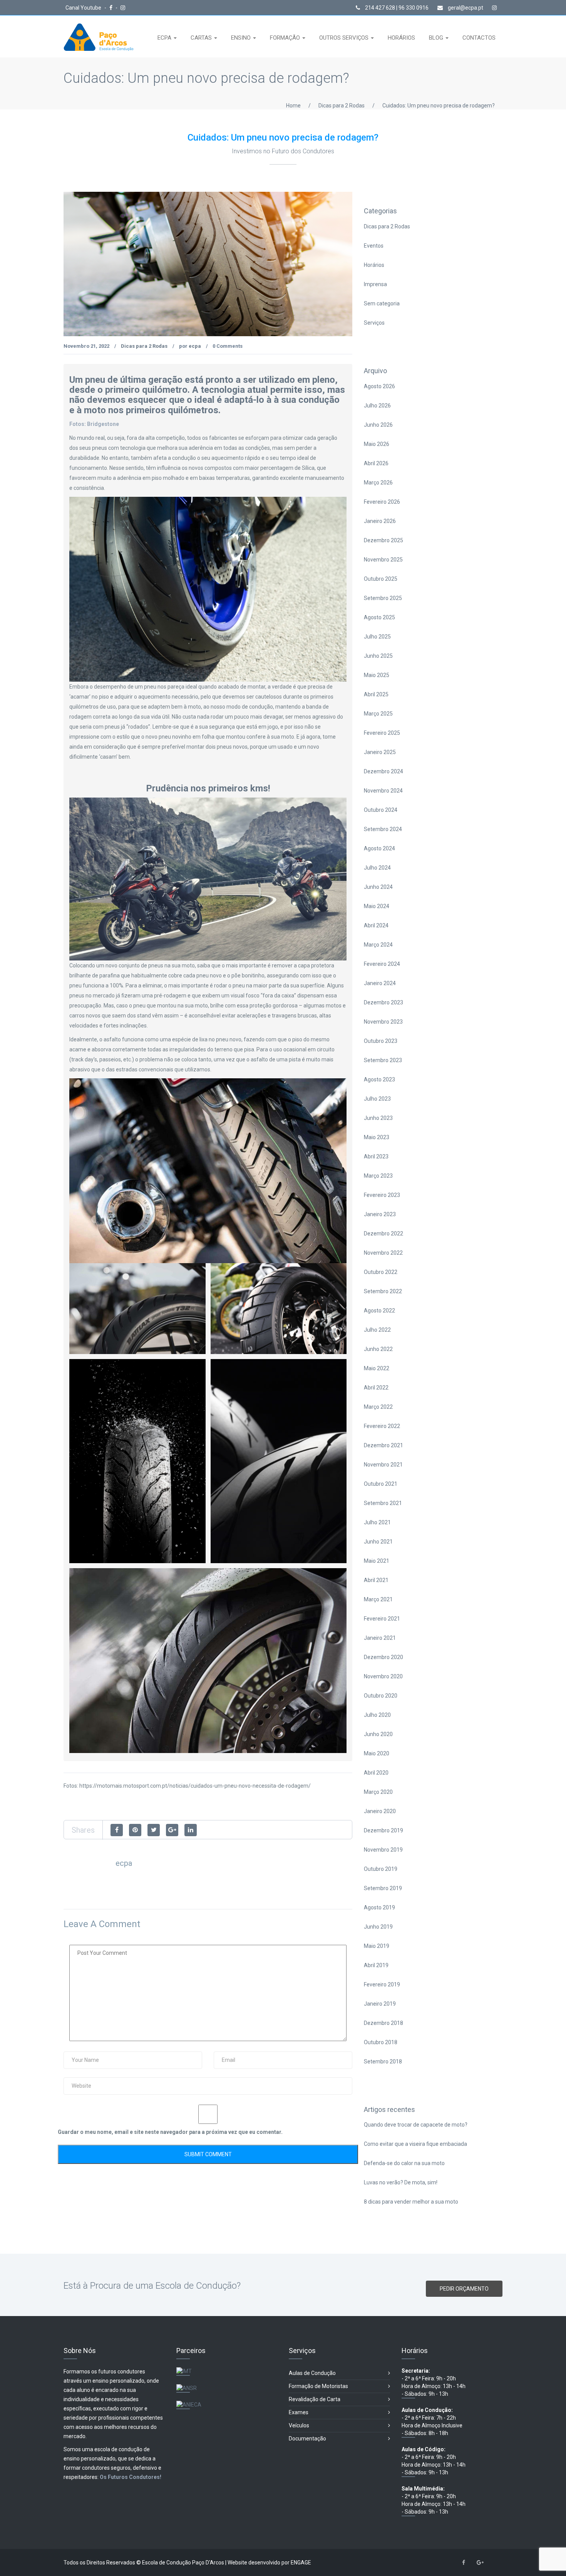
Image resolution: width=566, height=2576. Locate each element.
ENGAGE (301, 2563)
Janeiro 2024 (380, 983)
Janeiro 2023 (380, 1214)
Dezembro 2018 (383, 2023)
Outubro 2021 (381, 1484)
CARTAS (202, 38)
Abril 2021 (376, 1580)
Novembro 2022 (383, 1253)
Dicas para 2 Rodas (342, 106)
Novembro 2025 (383, 560)
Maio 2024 (377, 906)
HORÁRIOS (401, 38)
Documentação (307, 2439)
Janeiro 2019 (380, 2004)
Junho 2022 (378, 1349)
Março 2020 (378, 1792)
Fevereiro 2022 (382, 1426)
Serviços (374, 323)
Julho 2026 (377, 406)
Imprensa (375, 284)
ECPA (165, 38)
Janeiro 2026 (380, 521)
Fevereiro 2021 (382, 1619)
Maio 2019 (377, 1946)
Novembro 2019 (383, 1850)
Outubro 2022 (381, 1272)
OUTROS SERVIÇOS (345, 38)
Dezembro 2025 (383, 540)
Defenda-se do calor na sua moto (404, 2163)
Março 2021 (378, 1599)
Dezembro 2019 (383, 1830)
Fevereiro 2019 (382, 1984)
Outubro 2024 (381, 810)
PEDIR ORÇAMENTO (464, 2289)
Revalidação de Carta (315, 2399)
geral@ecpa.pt (465, 8)
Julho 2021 (377, 1522)
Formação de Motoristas (318, 2386)
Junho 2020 (378, 1734)
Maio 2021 (377, 1561)
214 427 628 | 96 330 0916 (396, 8)
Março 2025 (378, 714)
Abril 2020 (376, 1773)
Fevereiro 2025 (382, 733)
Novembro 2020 (383, 1676)
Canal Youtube (84, 8)
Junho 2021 (378, 1542)
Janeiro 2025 (380, 752)
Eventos (374, 246)
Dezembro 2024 (383, 771)
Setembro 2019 (383, 1888)
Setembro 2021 (383, 1503)
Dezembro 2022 (383, 1234)
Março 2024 (378, 945)
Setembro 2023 (383, 1060)
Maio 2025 (377, 675)
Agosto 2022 (379, 1311)
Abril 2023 (376, 1156)
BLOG (437, 38)
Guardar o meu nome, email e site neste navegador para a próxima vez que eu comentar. (170, 2132)
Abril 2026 (376, 463)
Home (293, 106)
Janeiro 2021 (380, 1638)
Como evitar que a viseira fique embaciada (415, 2144)
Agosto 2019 (379, 1907)
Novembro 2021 (383, 1465)
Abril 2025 (376, 694)
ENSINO (242, 38)
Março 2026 (378, 483)
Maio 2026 (377, 444)
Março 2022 (378, 1407)
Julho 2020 (377, 1715)
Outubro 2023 (381, 1041)
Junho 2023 (378, 1118)
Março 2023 (378, 1176)
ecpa (195, 346)
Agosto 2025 (379, 617)
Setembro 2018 (383, 2061)
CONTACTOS (479, 38)
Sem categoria (382, 303)
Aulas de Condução (312, 2373)
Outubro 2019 (381, 1869)
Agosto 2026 (379, 386)
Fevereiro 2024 (382, 964)
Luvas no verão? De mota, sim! (401, 2182)
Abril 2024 (376, 925)
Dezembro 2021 (383, 1445)
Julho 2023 (377, 1099)
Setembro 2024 (383, 829)
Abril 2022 (376, 1388)
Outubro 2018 (381, 2042)
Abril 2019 (376, 1965)
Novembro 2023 (383, 1022)
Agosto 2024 (379, 848)
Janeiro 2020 (380, 1811)
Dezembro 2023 (383, 1002)
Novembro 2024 (383, 791)
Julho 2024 (377, 868)
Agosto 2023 (379, 1079)
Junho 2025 (378, 656)
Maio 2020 (377, 1753)
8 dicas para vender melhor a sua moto (411, 2202)
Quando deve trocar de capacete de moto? (416, 2125)
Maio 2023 (377, 1137)
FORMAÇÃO (286, 38)
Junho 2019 (378, 1927)
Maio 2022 (377, 1368)
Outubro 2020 (381, 1696)
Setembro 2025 (383, 598)
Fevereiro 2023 (382, 1195)
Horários (374, 265)
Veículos (299, 2425)
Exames (299, 2412)
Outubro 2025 (381, 579)
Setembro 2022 (383, 1291)
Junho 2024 (378, 887)
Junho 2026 (378, 425)
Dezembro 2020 (383, 1657)
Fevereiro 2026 (382, 502)
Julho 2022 (377, 1330)
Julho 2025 (377, 637)
